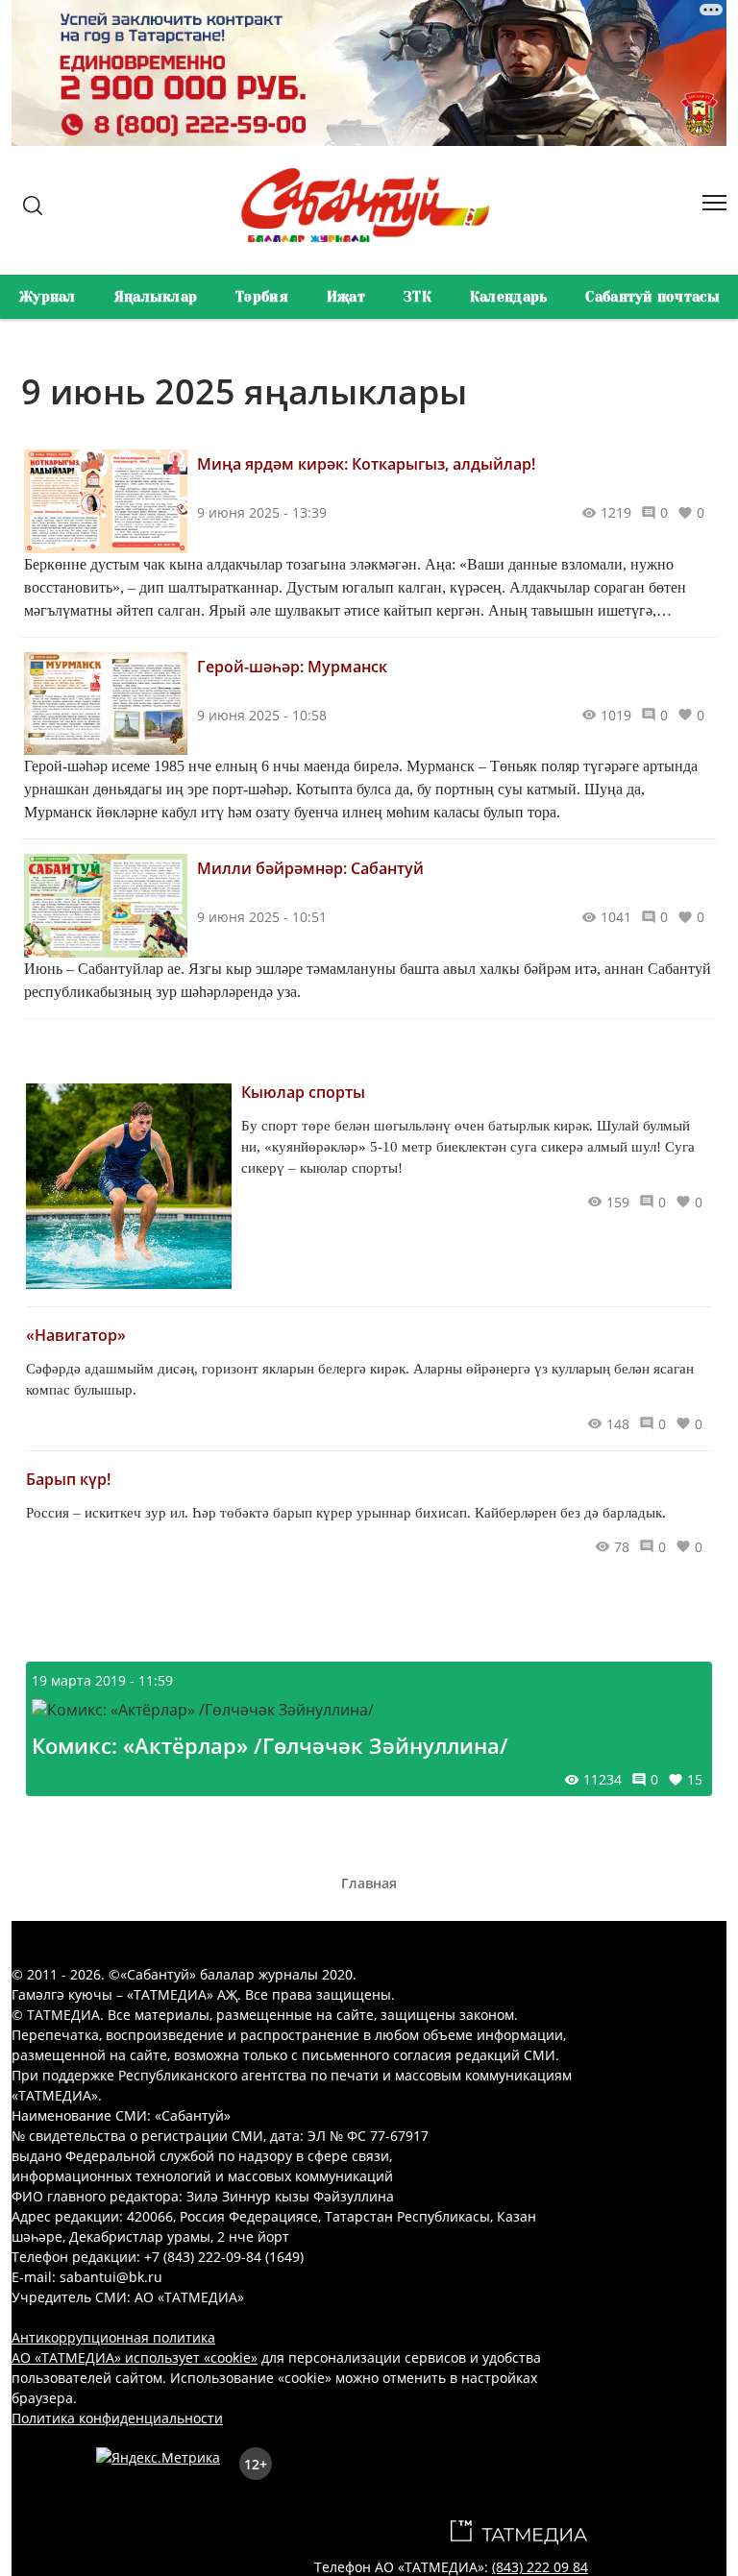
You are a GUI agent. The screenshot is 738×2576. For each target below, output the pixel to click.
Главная (369, 1883)
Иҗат (346, 297)
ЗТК (418, 297)
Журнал (48, 297)
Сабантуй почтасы (652, 297)
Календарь (509, 297)
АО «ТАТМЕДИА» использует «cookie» (135, 2357)
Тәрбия (262, 297)
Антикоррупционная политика (113, 2337)
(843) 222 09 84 (540, 2567)
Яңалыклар (156, 297)
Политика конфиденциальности (117, 2418)
